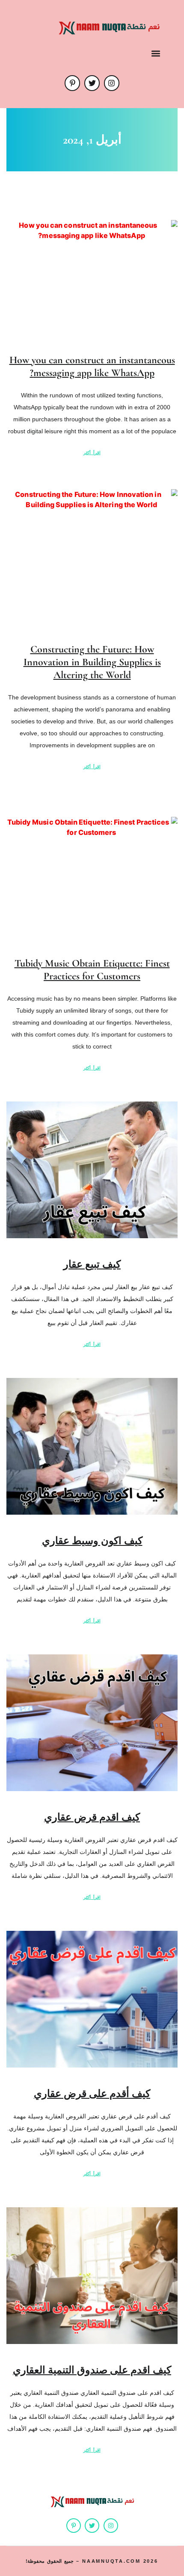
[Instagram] (112, 83)
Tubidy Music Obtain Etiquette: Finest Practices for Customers (92, 970)
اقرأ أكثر (92, 453)
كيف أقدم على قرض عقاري (92, 2094)
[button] (156, 53)
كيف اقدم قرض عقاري (92, 1817)
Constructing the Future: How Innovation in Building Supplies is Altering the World (92, 662)
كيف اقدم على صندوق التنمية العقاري (92, 2370)
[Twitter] (92, 83)
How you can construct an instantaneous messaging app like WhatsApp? (92, 366)
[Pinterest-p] (72, 83)
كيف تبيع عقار (92, 1265)
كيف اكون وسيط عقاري (92, 1541)
